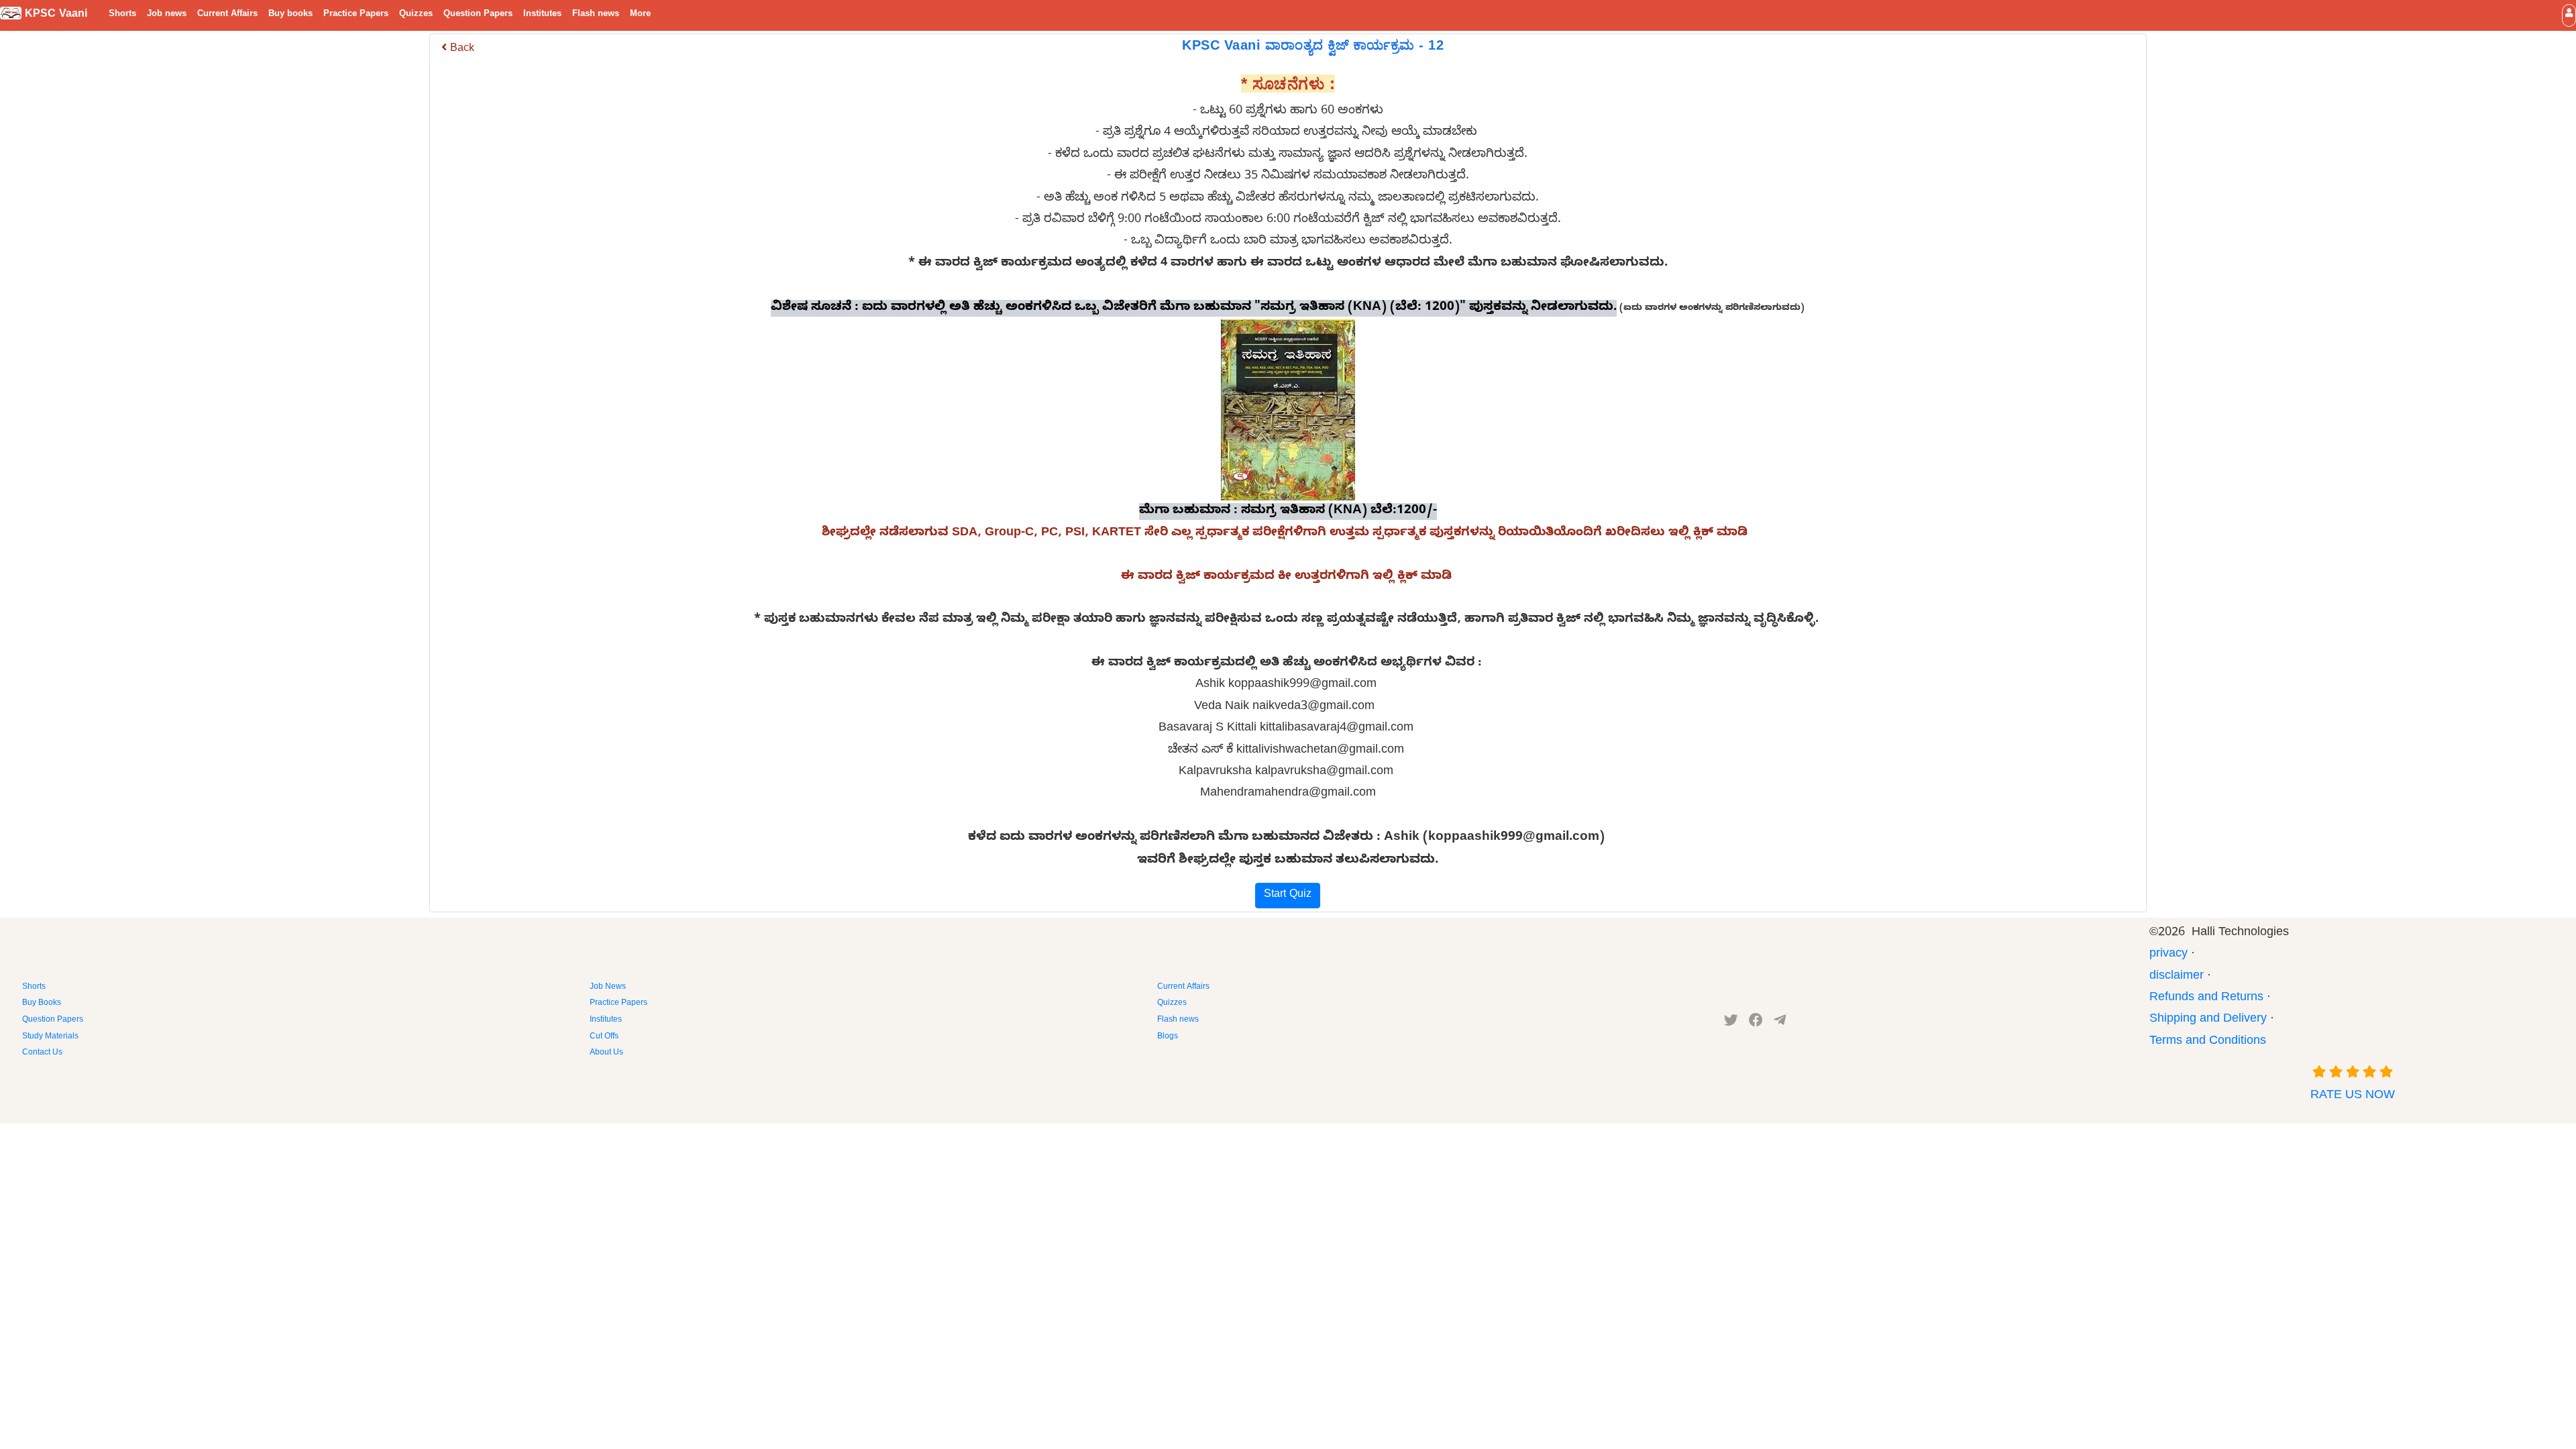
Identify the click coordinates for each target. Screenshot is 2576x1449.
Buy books (290, 15)
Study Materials (50, 1037)
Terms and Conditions (2208, 1042)
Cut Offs (604, 1037)
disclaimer (2177, 977)
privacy (2168, 955)
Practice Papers (356, 15)
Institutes (542, 15)
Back (461, 50)
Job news (167, 15)
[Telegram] (1780, 1023)
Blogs (1168, 1037)
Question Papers (478, 15)
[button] (2569, 15)
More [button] (640, 15)
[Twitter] (1731, 1023)
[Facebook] (1756, 1023)
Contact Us (42, 1053)
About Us (606, 1053)
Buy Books (42, 1004)
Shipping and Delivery (2208, 1020)
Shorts (122, 15)
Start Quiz (1288, 896)
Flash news (596, 15)
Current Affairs (227, 15)
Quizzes (416, 15)
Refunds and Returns (2206, 999)
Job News (608, 987)
